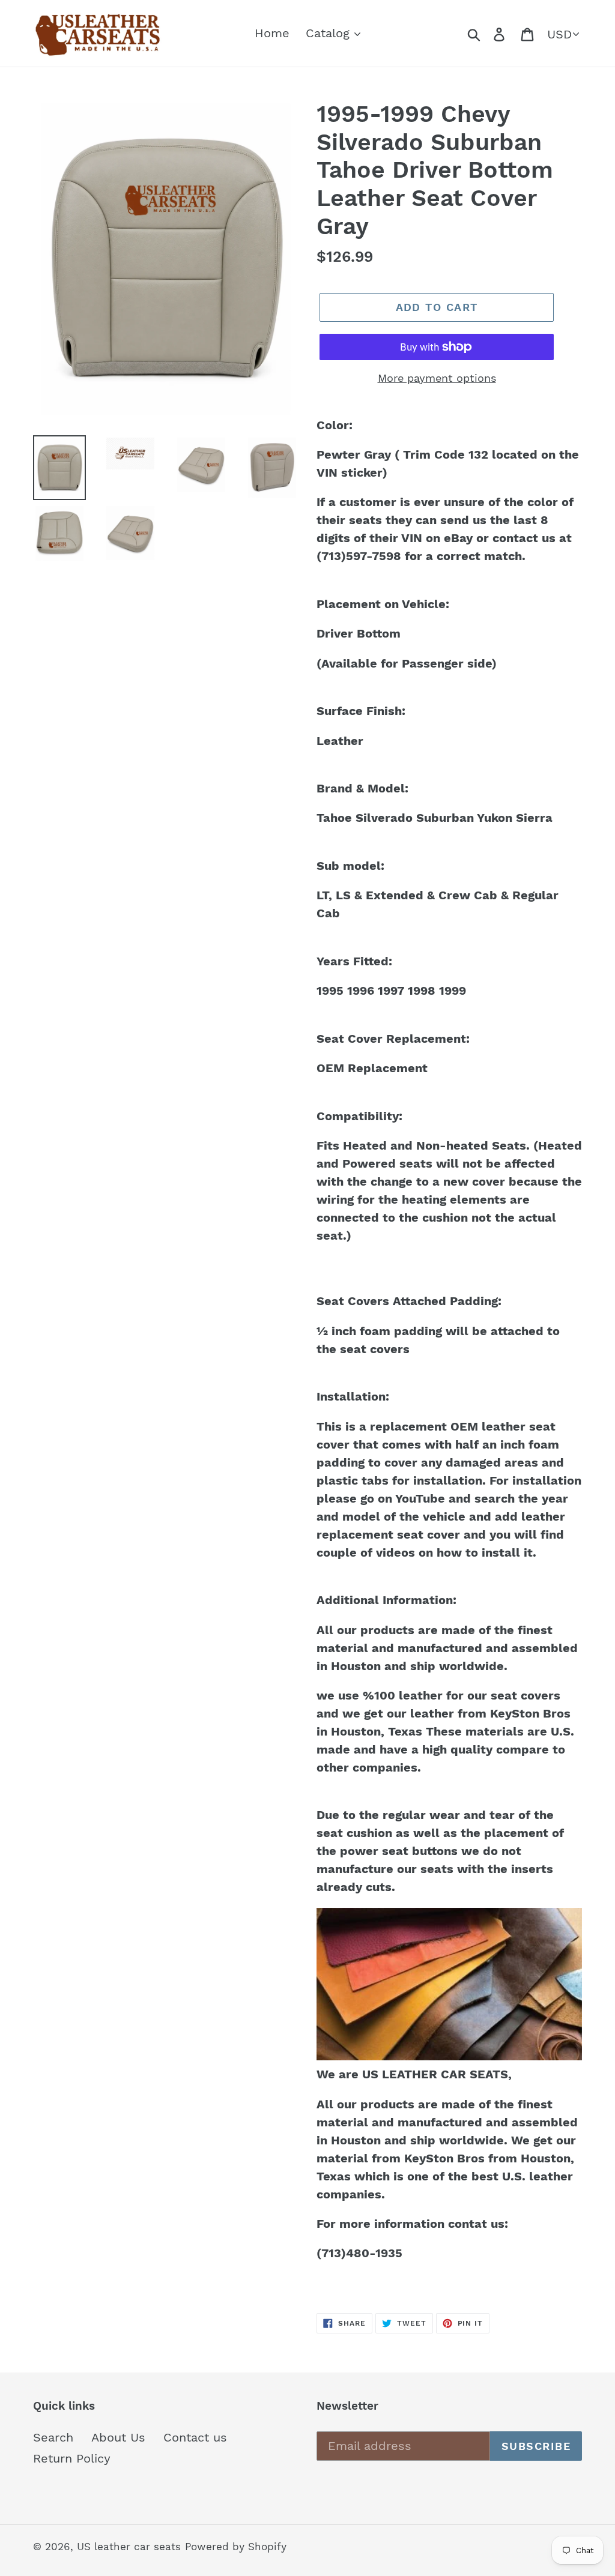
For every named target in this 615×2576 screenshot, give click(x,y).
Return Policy (72, 2458)
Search (53, 2437)
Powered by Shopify (236, 2547)
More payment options (437, 378)
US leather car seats (129, 2547)
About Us (118, 2437)
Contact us (195, 2437)
